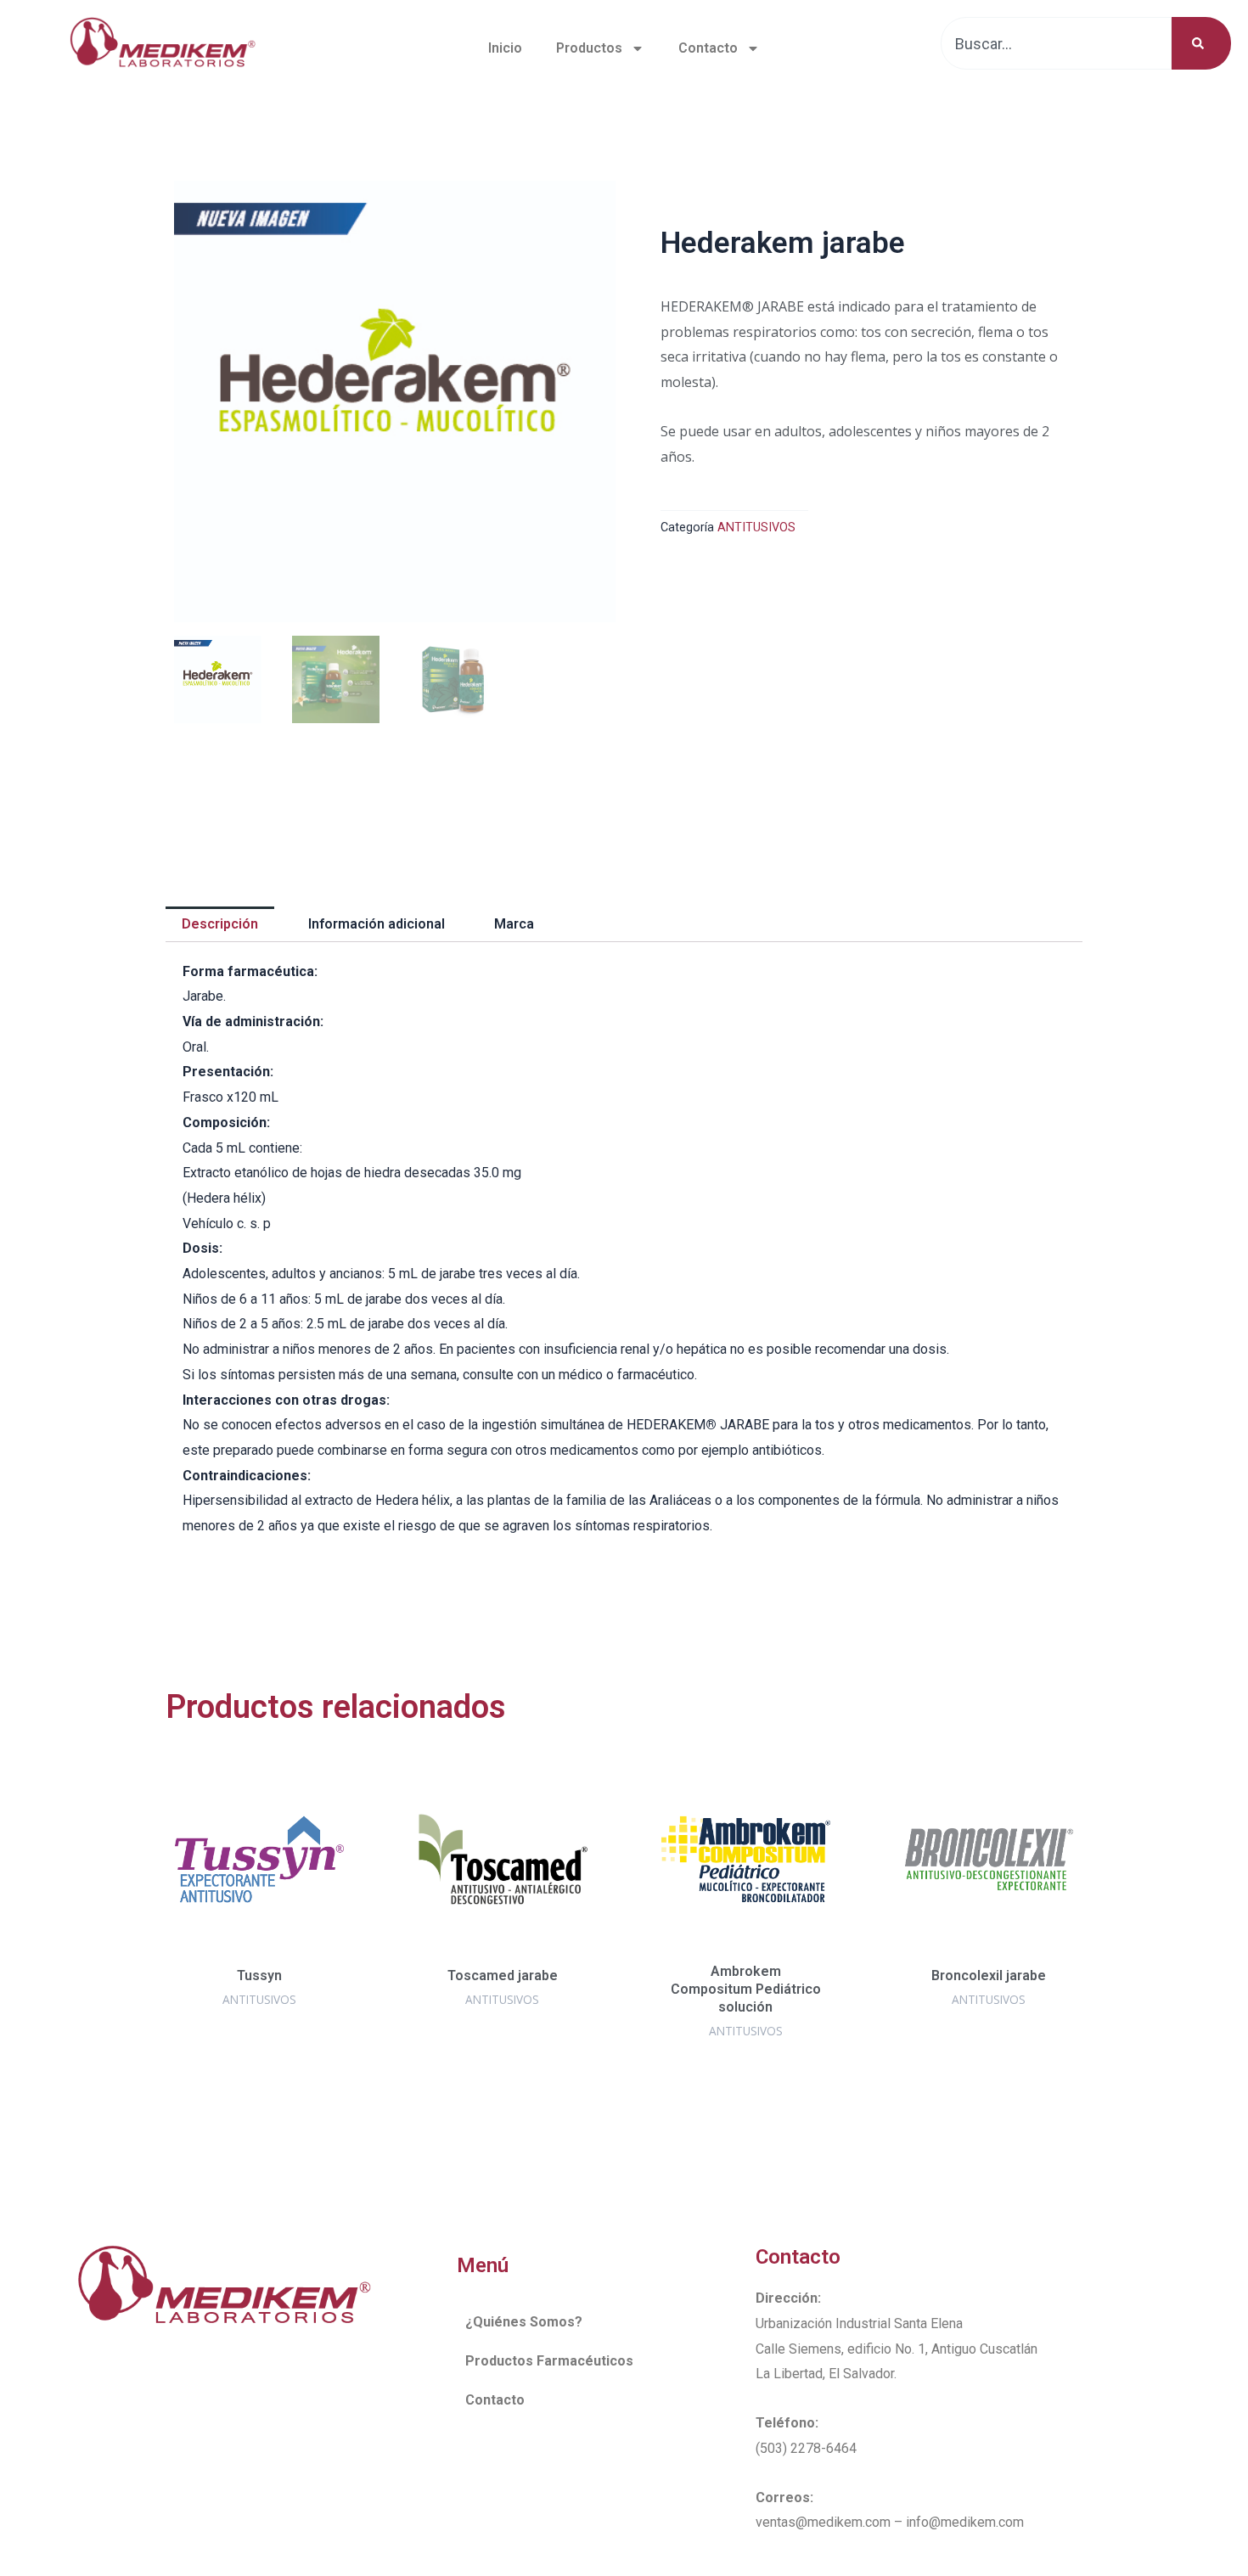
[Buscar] (1201, 43)
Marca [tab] (514, 924)
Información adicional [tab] (377, 924)
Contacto (708, 48)
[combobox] (1057, 43)
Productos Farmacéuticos (549, 2361)
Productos (589, 48)
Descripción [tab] (220, 924)
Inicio (505, 48)
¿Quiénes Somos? (524, 2322)
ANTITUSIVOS (756, 528)
